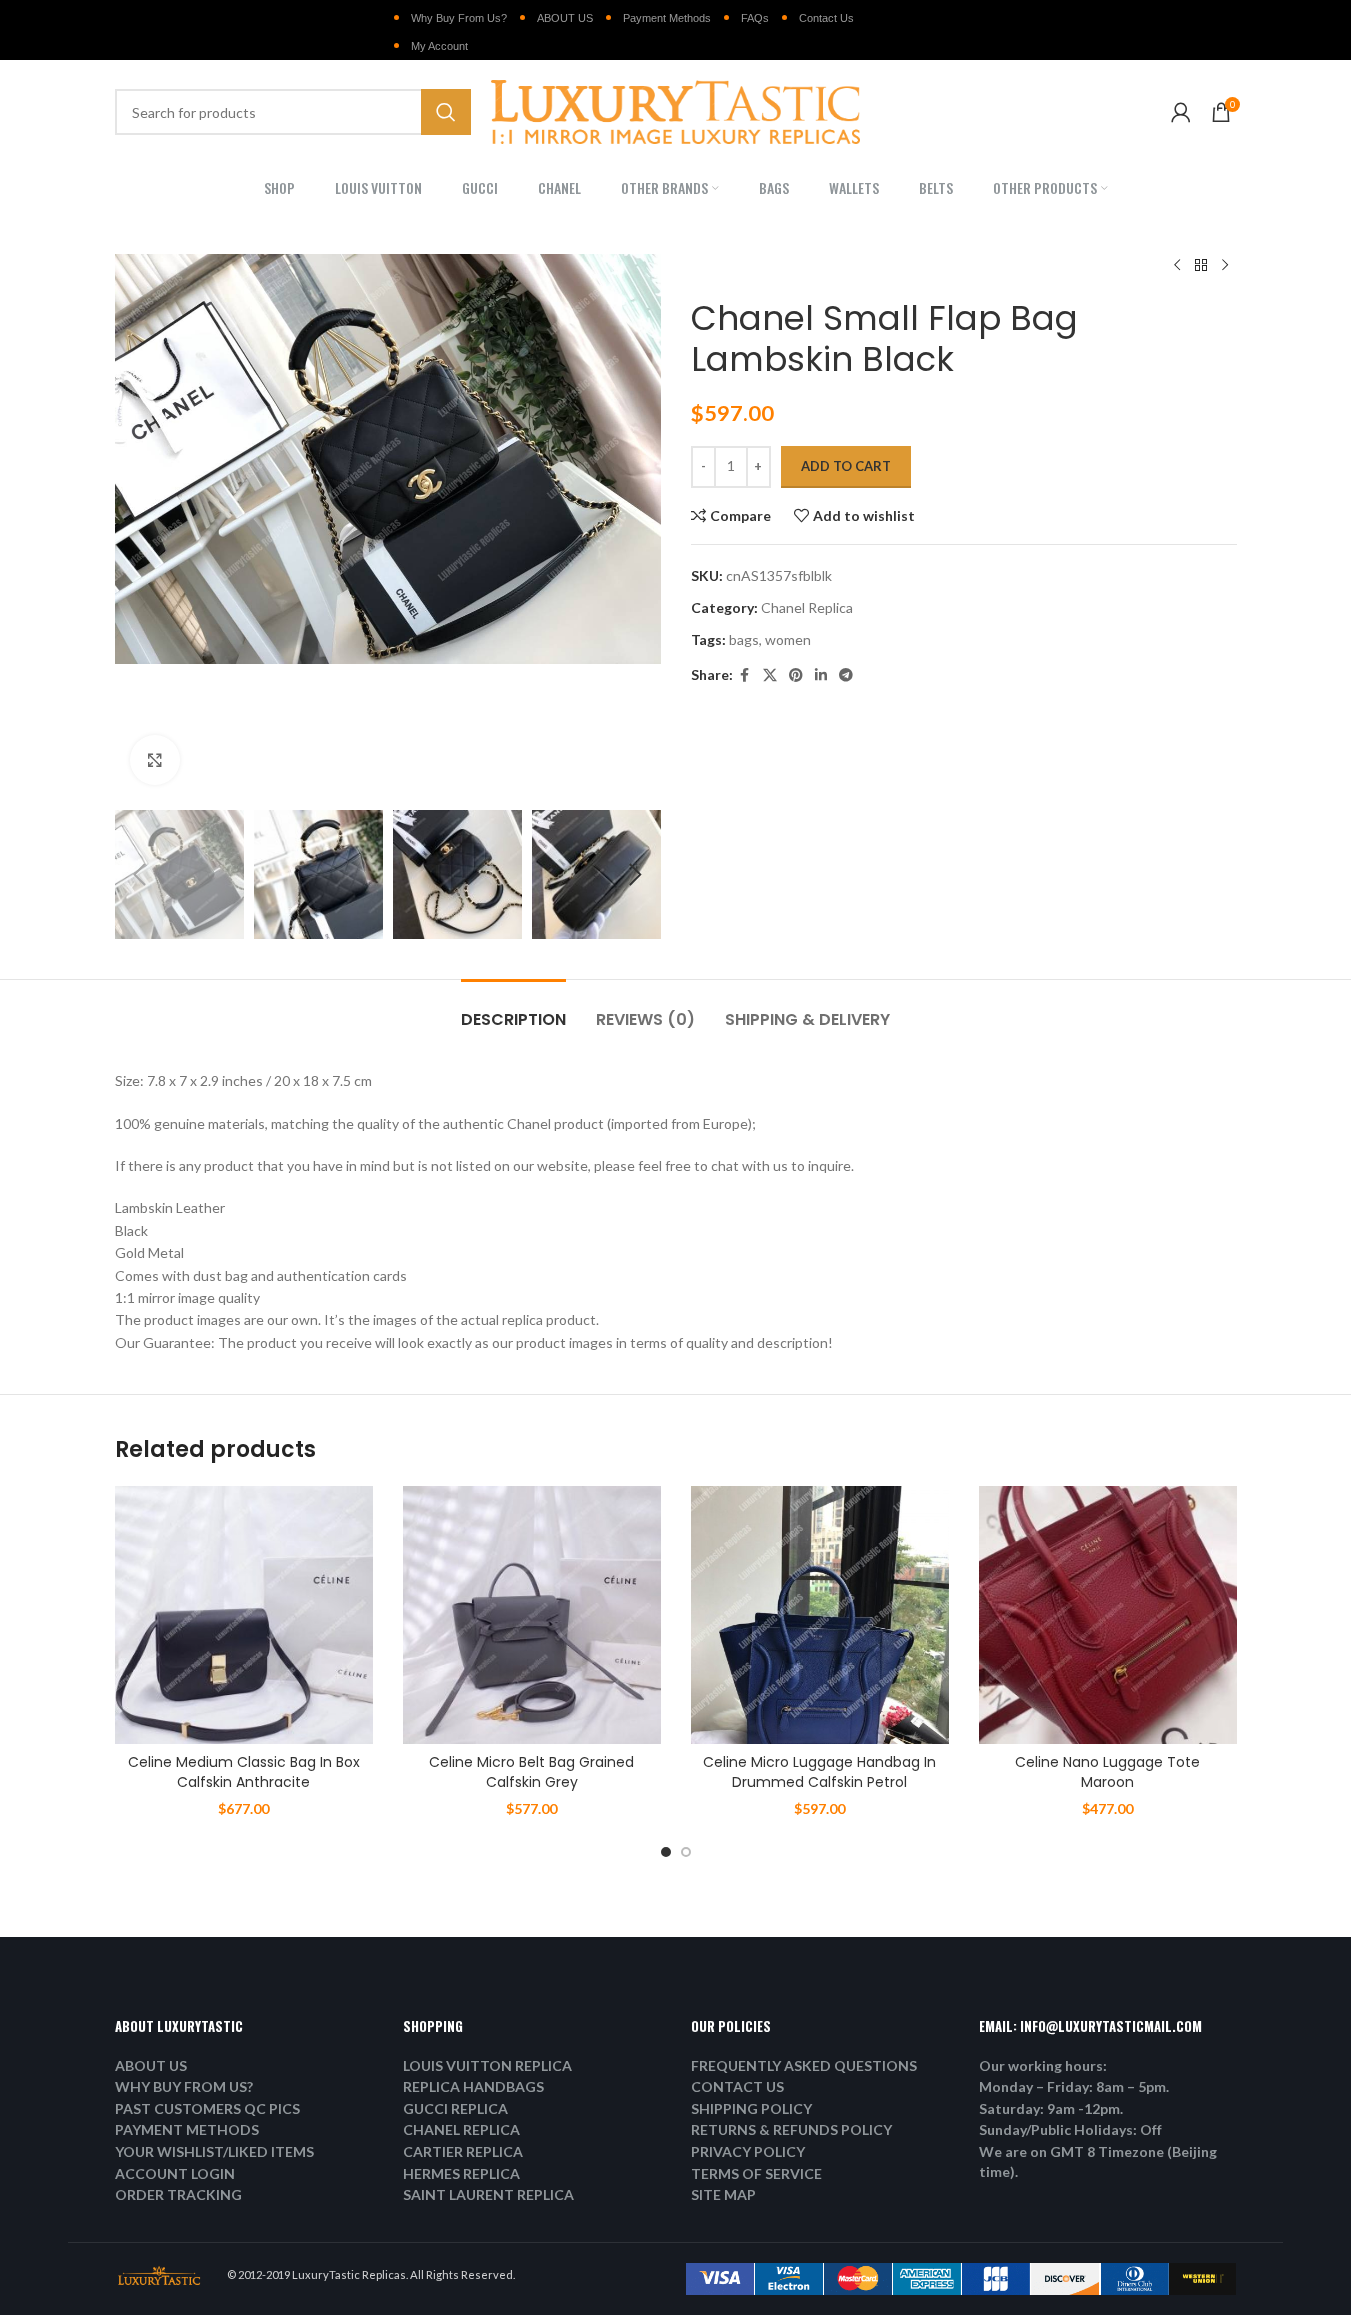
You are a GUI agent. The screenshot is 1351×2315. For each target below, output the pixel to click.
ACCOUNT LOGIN (175, 2173)
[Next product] (1225, 266)
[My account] (1181, 112)
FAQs (755, 18)
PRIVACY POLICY (748, 2151)
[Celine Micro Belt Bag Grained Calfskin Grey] (532, 1615)
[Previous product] (1177, 266)
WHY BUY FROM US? (184, 2086)
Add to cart (846, 466)
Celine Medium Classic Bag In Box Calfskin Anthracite (244, 1772)
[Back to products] (1201, 266)
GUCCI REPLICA (455, 2108)
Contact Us (826, 18)
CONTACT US (737, 2086)
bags (744, 639)
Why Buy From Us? (459, 18)
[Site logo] (676, 110)
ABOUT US (565, 18)
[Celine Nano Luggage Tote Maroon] (1108, 1615)
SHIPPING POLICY (751, 2108)
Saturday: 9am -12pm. (1051, 2108)
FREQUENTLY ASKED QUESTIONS (804, 2065)
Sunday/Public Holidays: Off (1070, 2129)
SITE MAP (723, 2194)
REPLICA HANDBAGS (473, 2086)
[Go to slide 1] (666, 1852)
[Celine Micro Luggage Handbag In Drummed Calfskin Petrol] (820, 1615)
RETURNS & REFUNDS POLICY (791, 2129)
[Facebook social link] (745, 675)
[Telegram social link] (846, 675)
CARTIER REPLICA (463, 2151)
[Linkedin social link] (821, 675)
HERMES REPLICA (461, 2173)
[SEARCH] (446, 112)
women (788, 639)
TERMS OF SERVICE (756, 2173)
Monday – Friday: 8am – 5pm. (1074, 2086)
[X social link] (770, 675)
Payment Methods (667, 18)
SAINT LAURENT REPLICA (488, 2194)
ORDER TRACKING (178, 2194)
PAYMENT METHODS (187, 2129)
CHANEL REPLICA (461, 2129)
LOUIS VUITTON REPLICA (487, 2065)
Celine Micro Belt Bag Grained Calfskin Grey (531, 1772)
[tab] (513, 1009)
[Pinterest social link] (796, 675)
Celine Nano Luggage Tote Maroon (1107, 1772)
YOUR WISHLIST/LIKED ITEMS (214, 2151)
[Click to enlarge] (155, 760)
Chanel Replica (807, 607)
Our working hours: (1043, 2065)
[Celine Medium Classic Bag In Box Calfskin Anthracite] (244, 1615)
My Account (439, 46)
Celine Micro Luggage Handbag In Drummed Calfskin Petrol (819, 1772)
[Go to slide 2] (686, 1852)
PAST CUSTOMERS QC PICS (207, 2108)
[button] (140, 875)
